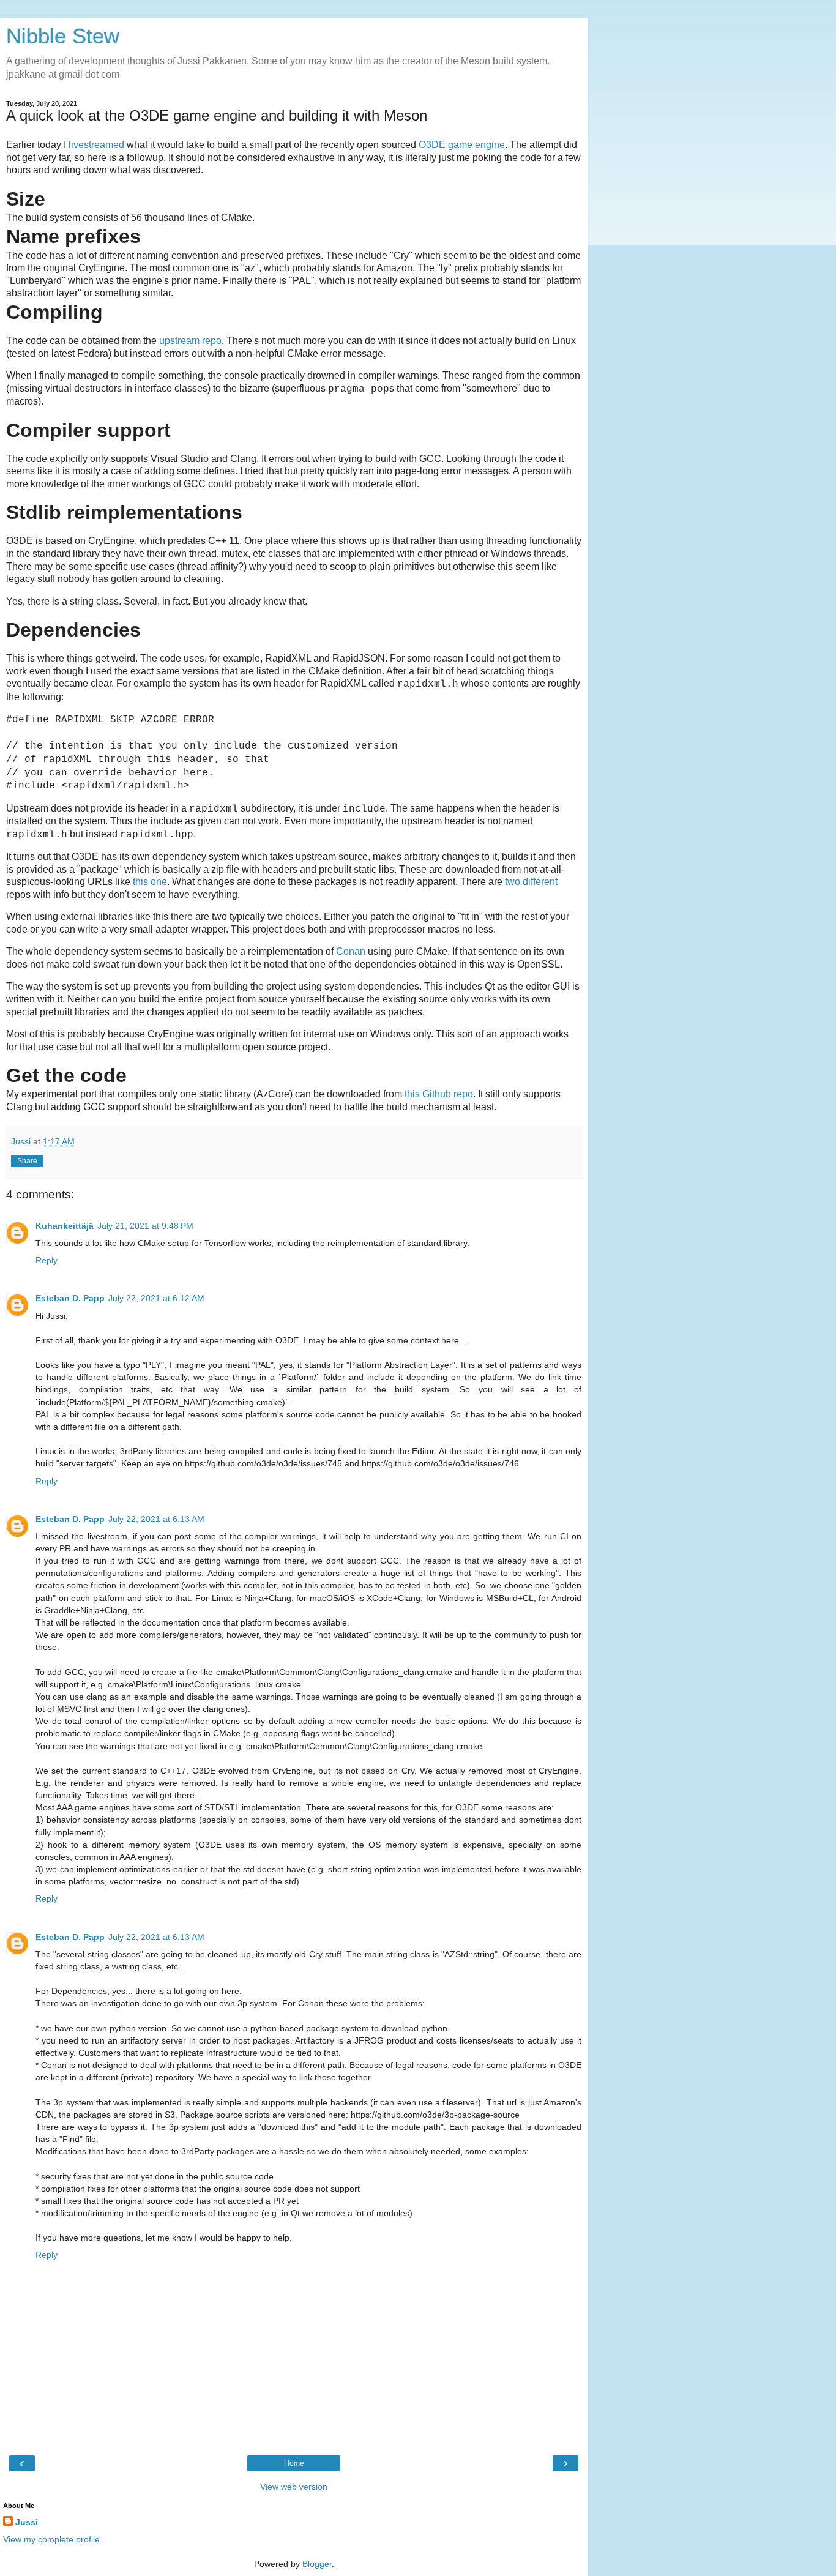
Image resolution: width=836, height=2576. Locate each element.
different (540, 882)
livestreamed (96, 145)
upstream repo (190, 341)
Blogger (317, 2564)
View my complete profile (51, 2539)
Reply (47, 1260)
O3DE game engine (462, 145)
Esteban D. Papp (70, 1298)
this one (150, 882)
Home (294, 2463)
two (513, 882)
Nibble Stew (63, 36)
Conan (351, 951)
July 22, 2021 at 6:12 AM (156, 1298)
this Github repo (439, 1094)
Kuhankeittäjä (65, 1226)
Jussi (27, 2522)
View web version (294, 2487)
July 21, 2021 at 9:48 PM (145, 1226)
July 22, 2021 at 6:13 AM (156, 1519)
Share (27, 1161)
